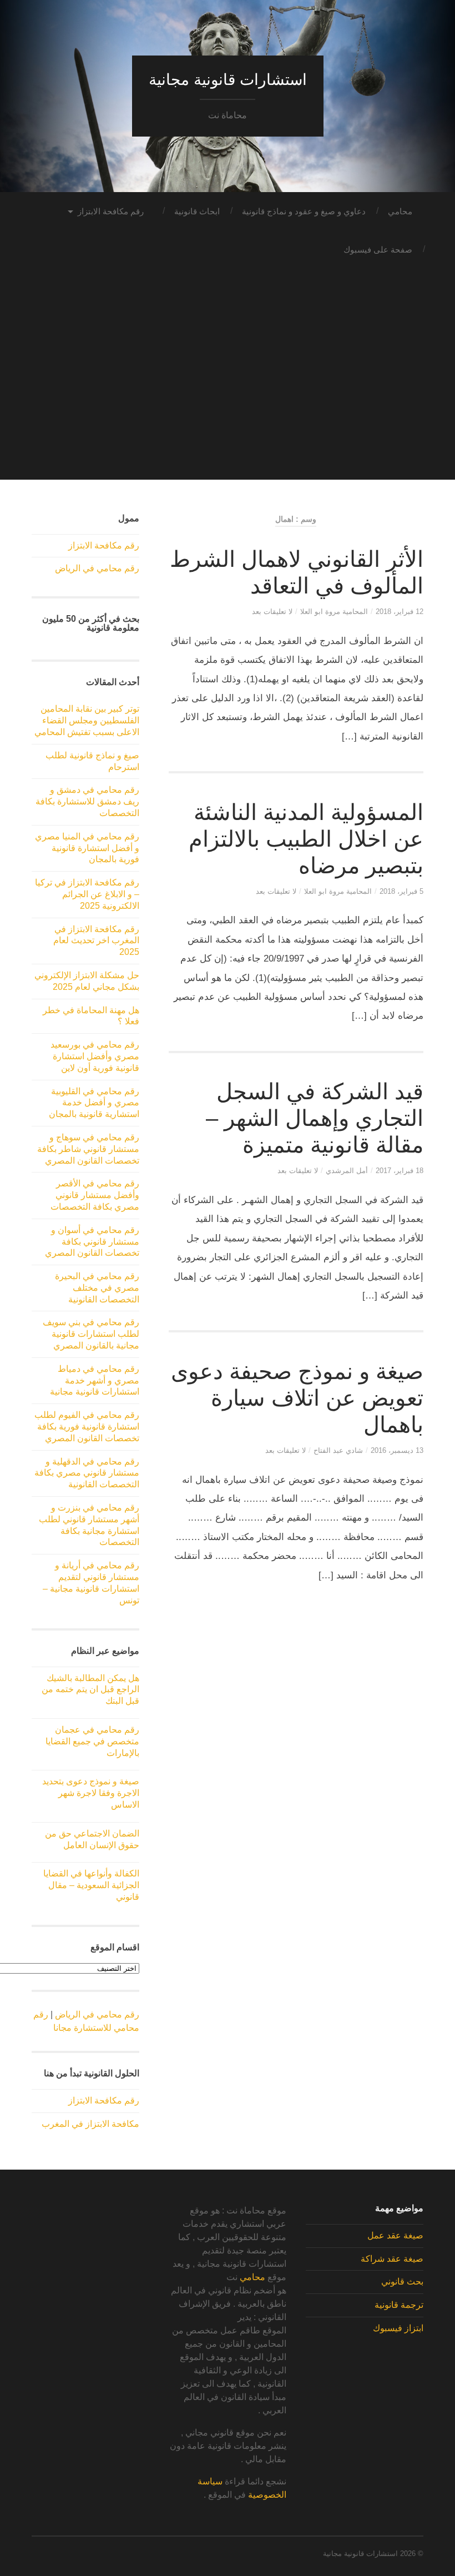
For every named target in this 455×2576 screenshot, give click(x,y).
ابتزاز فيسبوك (398, 2328)
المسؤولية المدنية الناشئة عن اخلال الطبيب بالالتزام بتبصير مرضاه (306, 839)
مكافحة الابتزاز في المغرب (90, 2124)
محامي (400, 211)
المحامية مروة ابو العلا (334, 612)
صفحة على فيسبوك (378, 250)
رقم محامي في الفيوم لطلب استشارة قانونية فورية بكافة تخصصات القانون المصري (87, 1427)
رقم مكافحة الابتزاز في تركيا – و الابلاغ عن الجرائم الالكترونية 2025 (87, 894)
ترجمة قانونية (399, 2305)
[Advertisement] (228, 402)
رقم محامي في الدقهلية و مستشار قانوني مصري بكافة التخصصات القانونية (87, 1473)
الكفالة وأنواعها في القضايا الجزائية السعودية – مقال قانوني (91, 1885)
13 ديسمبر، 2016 (397, 1450)
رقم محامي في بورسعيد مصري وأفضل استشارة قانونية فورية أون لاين (95, 1056)
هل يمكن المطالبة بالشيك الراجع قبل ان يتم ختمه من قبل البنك (90, 1690)
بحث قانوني (402, 2281)
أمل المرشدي (347, 1171)
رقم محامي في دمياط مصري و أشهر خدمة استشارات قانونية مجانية (95, 1380)
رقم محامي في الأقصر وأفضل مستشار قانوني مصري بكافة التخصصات (95, 1195)
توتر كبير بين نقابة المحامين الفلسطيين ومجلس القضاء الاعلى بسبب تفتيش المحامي (87, 720)
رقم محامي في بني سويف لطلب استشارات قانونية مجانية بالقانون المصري (91, 1334)
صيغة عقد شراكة (392, 2259)
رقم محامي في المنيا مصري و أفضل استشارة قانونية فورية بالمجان (87, 848)
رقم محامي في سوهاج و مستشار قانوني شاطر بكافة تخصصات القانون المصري (88, 1149)
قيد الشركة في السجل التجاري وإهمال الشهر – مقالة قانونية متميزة (315, 1118)
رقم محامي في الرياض (97, 568)
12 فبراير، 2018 (400, 612)
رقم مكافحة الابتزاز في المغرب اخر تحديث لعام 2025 (96, 941)
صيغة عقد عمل (395, 2235)
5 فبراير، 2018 (401, 891)
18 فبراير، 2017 (400, 1171)
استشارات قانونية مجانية (228, 80)
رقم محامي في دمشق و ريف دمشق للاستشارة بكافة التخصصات (87, 801)
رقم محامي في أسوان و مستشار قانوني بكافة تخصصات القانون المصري (92, 1242)
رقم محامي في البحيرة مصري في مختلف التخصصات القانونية (97, 1288)
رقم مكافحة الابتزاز (111, 211)
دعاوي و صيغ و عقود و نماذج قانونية (304, 211)
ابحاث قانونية (197, 211)
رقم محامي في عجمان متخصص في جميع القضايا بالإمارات (92, 1741)
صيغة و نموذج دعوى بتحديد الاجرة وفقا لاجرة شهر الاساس (91, 1793)
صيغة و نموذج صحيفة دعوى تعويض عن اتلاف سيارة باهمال (297, 1398)
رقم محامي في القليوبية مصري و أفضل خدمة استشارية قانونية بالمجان (94, 1103)
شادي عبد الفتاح (338, 1450)
